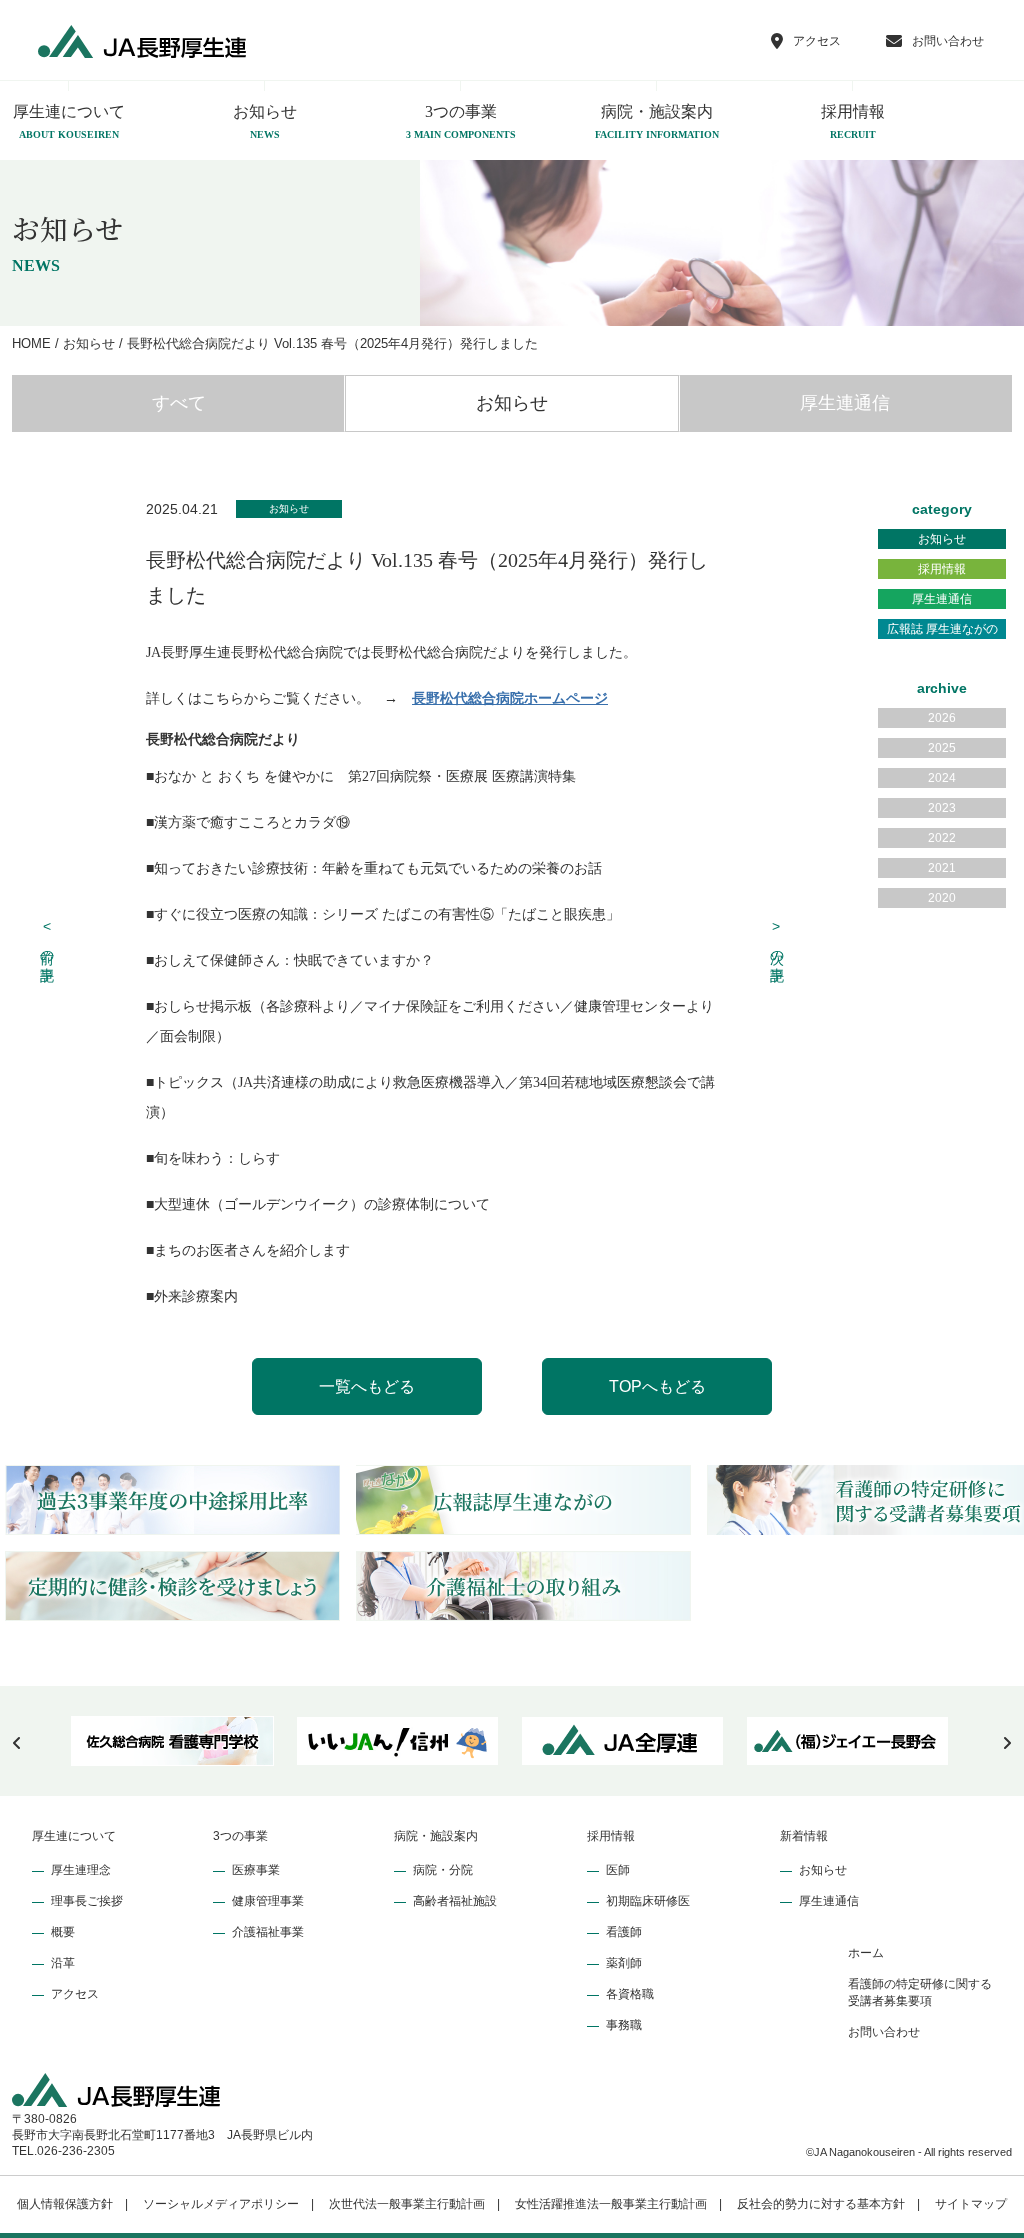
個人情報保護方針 (65, 2204)
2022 (942, 838)
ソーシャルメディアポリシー (221, 2204)
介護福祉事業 (268, 1932)
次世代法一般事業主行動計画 (407, 2204)
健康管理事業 (268, 1901)
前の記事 (48, 939)
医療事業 (256, 1870)
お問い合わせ (884, 2032)
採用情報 (853, 121)
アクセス (75, 1994)
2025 (942, 748)
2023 (942, 808)
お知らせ (265, 121)
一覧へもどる (367, 1386)
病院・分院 (443, 1870)
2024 (942, 778)
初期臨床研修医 (648, 1901)
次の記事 (777, 939)
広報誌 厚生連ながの (942, 629)
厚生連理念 (81, 1870)
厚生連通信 (845, 403)
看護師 (624, 1932)
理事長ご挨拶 (87, 1901)
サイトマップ (971, 2204)
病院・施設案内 (657, 121)
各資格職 (630, 1994)
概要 (63, 1932)
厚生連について (74, 1836)
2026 (942, 718)
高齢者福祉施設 (455, 1901)
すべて (179, 403)
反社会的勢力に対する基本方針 (821, 2204)
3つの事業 (461, 121)
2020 (942, 898)
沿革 (63, 1963)
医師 (618, 1870)
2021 (942, 868)
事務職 (624, 2025)
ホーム (866, 1953)
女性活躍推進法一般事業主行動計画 (611, 2204)
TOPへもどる (657, 1386)
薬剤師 (624, 1963)
